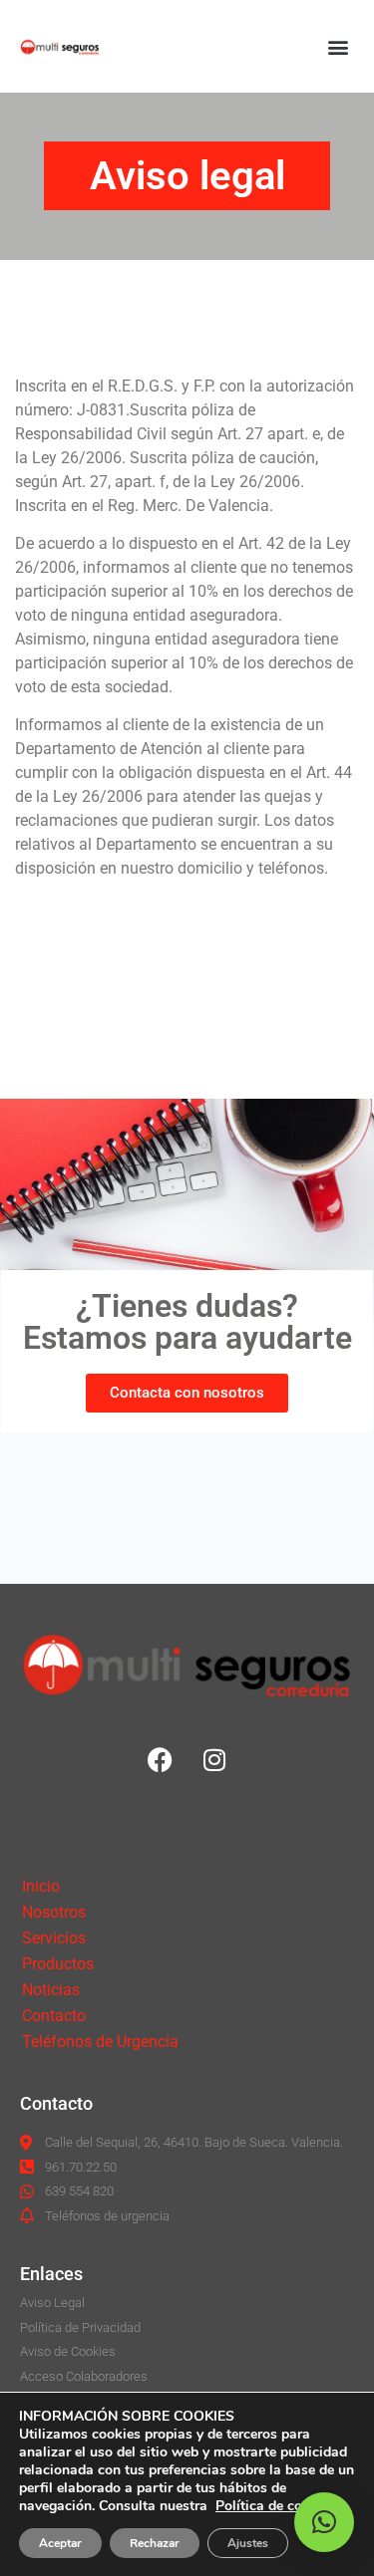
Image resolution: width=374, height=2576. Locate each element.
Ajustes (248, 2543)
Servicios (54, 1938)
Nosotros (54, 1912)
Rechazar (155, 2543)
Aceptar (60, 2543)
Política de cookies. (277, 2506)
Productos (58, 1964)
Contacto (54, 2016)
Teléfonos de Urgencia (100, 2042)
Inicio (41, 1886)
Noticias (51, 1990)
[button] (338, 46)
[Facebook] (160, 1759)
